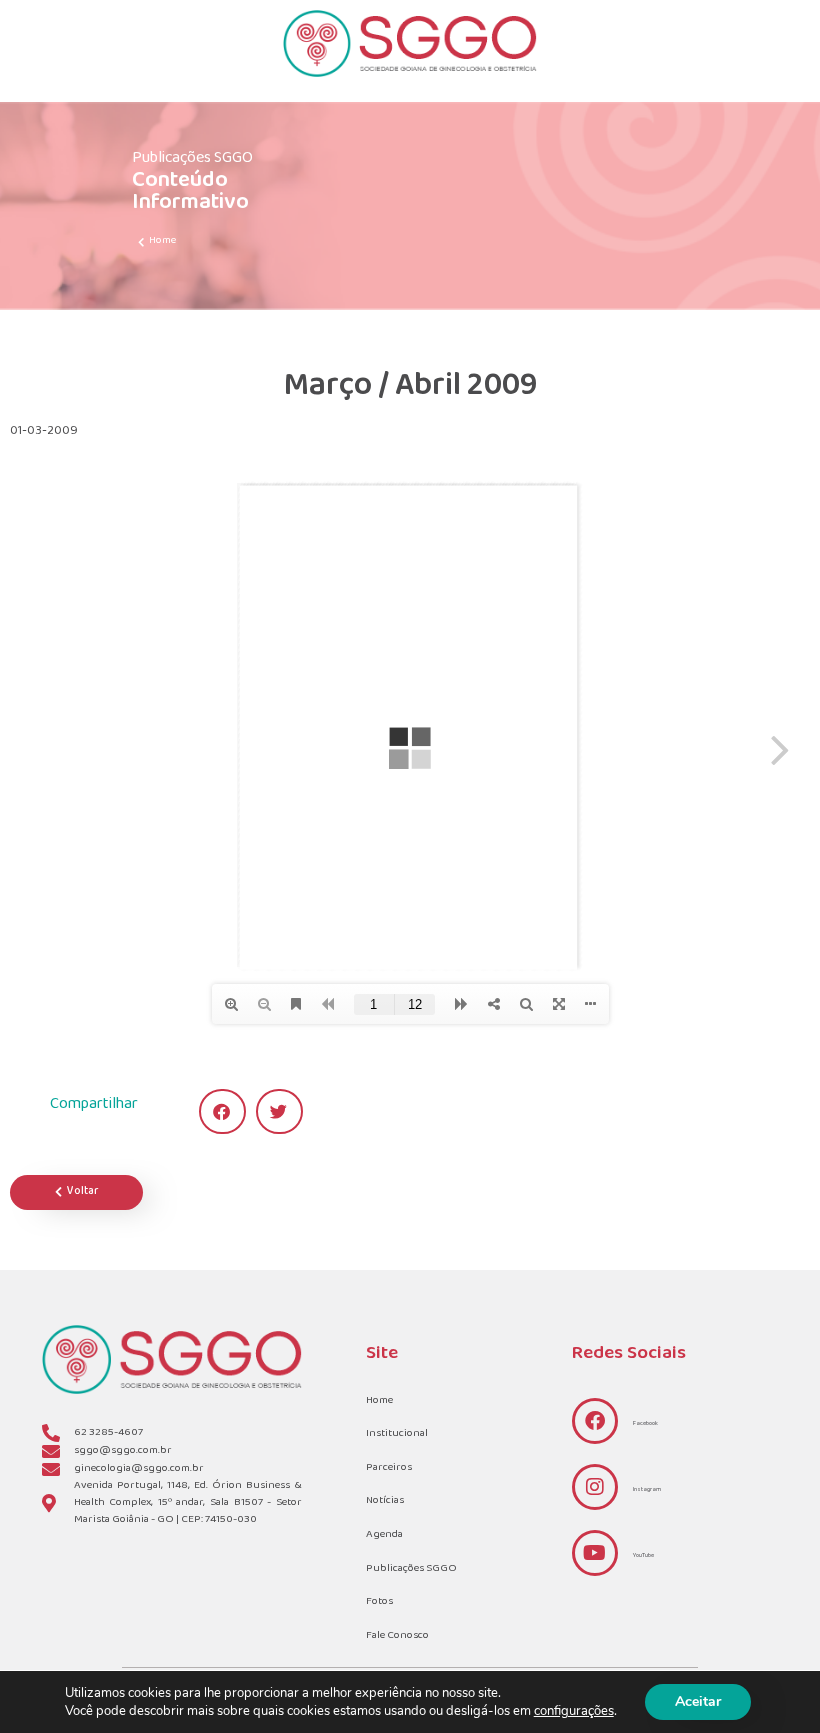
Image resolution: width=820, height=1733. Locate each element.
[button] (222, 1111)
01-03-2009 (44, 431)
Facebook (645, 1423)
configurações (574, 1711)
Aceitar (698, 1701)
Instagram (647, 1489)
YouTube (643, 1555)
